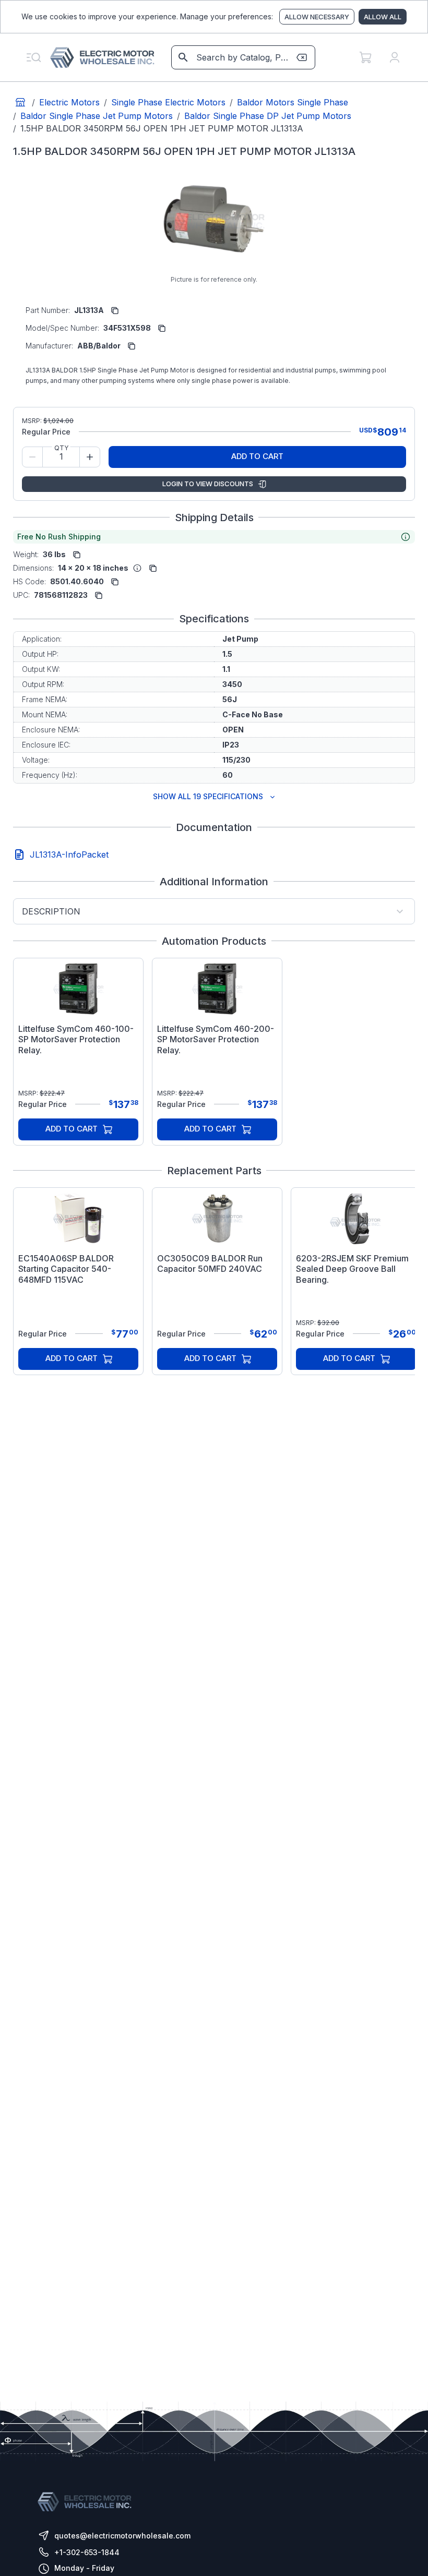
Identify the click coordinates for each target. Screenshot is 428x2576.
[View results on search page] (183, 57)
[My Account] (395, 57)
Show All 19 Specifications (208, 796)
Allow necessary (317, 17)
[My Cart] (365, 57)
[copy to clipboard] (115, 310)
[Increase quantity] (90, 457)
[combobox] (242, 57)
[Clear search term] (302, 57)
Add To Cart (257, 456)
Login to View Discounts (208, 484)
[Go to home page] (20, 102)
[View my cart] (365, 57)
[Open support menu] (33, 57)
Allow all (383, 17)
